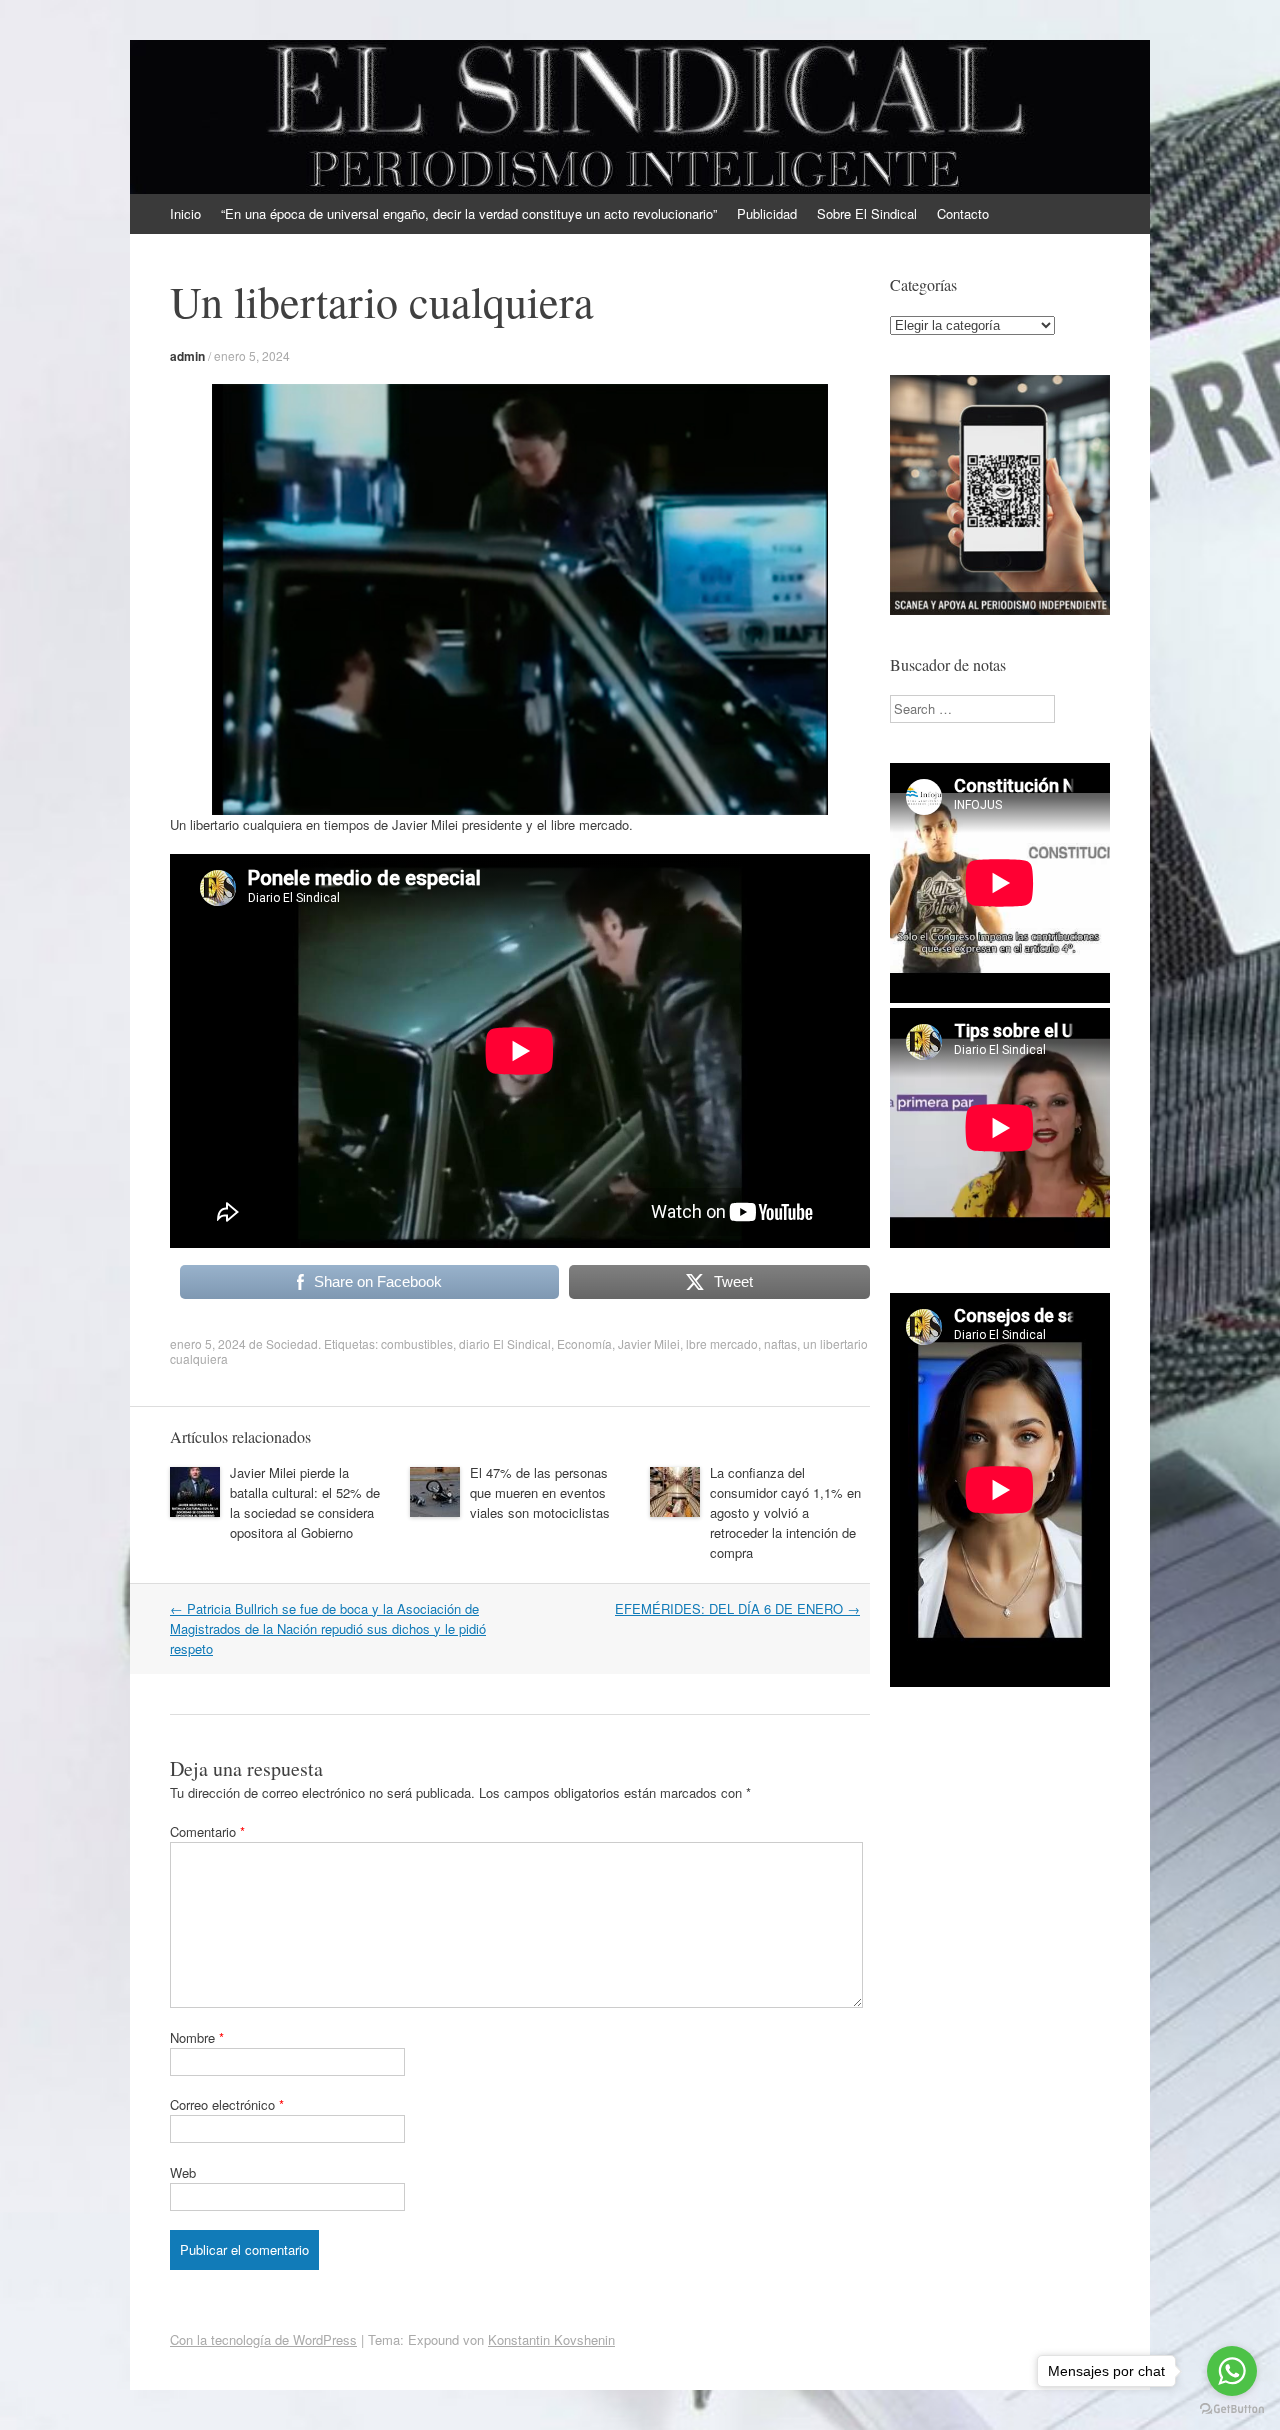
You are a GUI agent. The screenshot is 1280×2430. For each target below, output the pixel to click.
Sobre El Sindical (867, 213)
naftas (780, 1343)
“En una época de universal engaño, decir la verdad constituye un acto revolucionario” (469, 213)
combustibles (417, 1343)
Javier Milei (649, 1343)
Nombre (197, 2037)
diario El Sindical (505, 1343)
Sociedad (292, 1343)
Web (183, 2172)
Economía (584, 1343)
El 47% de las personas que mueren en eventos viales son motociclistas (540, 1492)
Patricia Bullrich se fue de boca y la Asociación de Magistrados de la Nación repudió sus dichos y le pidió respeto (328, 1628)
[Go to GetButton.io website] (1232, 2409)
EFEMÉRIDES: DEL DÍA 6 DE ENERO (737, 1608)
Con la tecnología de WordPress (263, 2339)
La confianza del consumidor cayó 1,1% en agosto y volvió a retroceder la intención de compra (785, 1512)
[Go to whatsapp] (1232, 2371)
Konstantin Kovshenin (551, 2339)
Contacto (963, 213)
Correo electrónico (227, 2104)
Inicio (185, 213)
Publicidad (767, 213)
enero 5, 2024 (252, 355)
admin (187, 356)
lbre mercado (722, 1343)
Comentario (207, 1831)
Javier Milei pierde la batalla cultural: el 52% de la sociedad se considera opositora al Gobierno (305, 1502)
